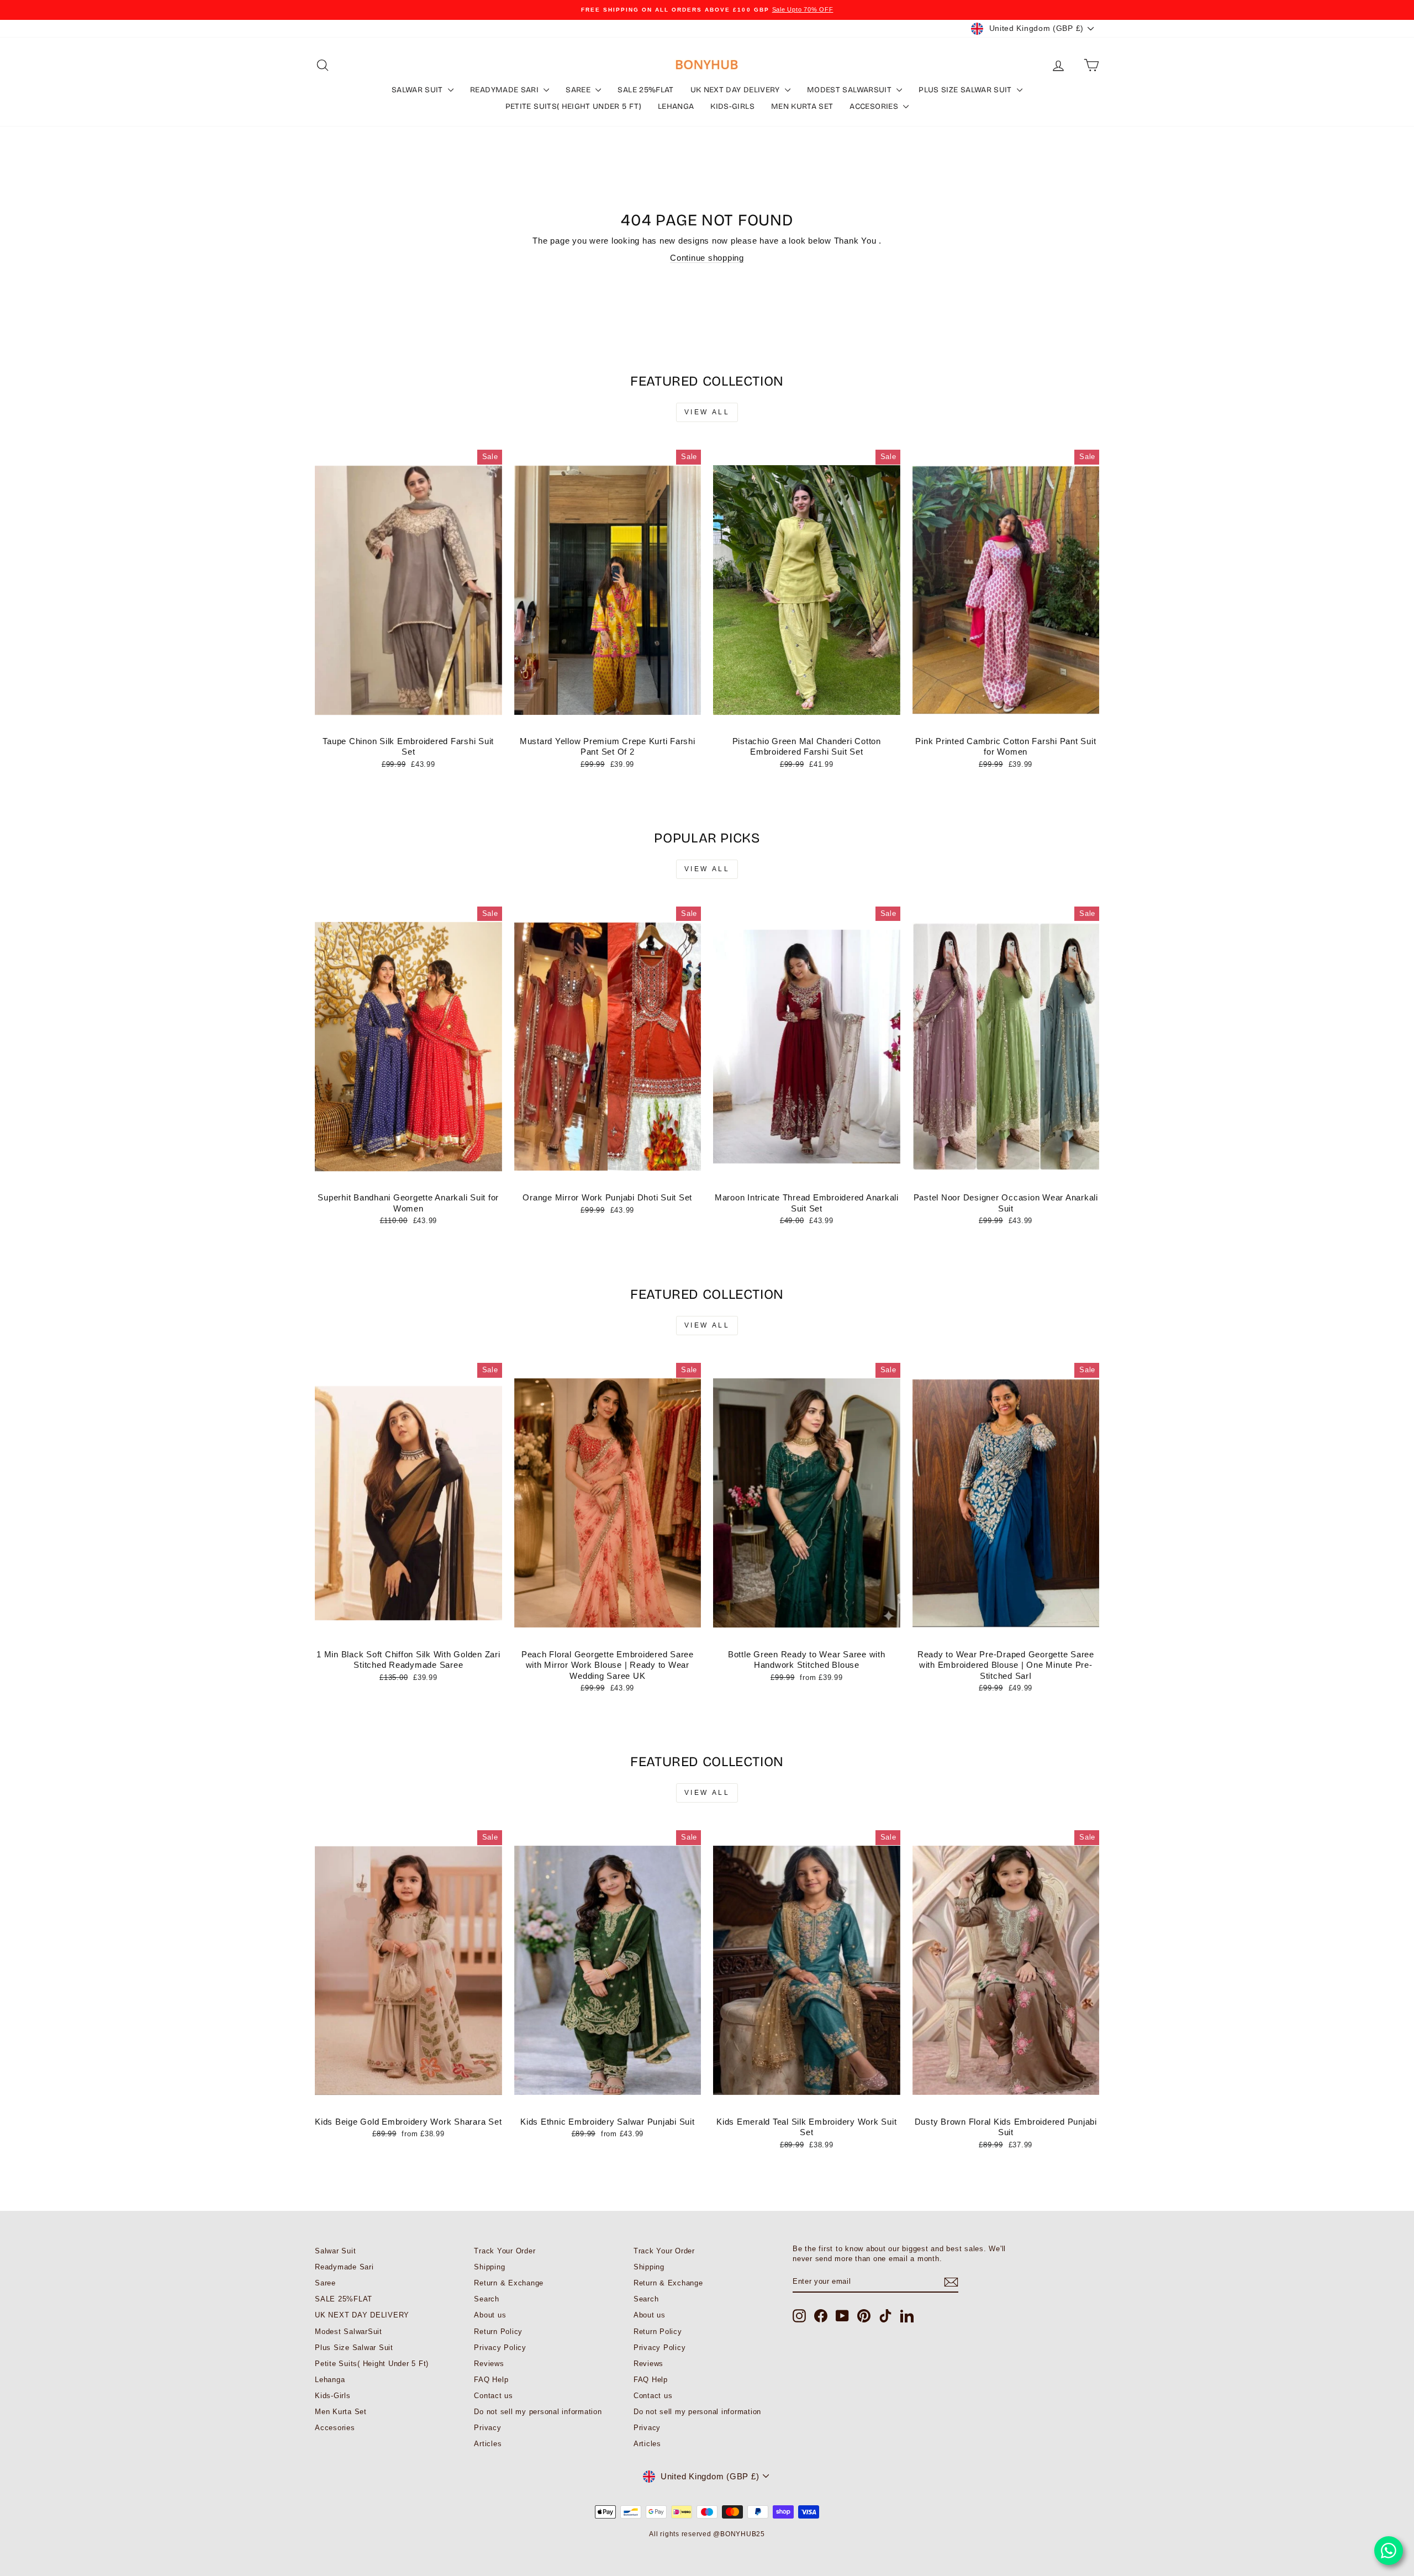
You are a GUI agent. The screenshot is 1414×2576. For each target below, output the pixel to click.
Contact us (494, 2396)
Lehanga (676, 106)
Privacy (487, 2428)
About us (490, 2315)
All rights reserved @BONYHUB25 (707, 2534)
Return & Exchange (509, 2283)
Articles (488, 2444)
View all (707, 412)
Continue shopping (707, 258)
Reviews (489, 2364)
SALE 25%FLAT (645, 90)
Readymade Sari (505, 90)
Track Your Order (505, 2251)
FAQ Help (491, 2380)
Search (487, 2299)
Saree (579, 90)
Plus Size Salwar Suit (966, 90)
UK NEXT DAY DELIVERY (736, 90)
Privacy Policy (500, 2348)
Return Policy (498, 2332)
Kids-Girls (732, 106)
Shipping (489, 2267)
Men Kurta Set (802, 106)
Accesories (875, 106)
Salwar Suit (418, 90)
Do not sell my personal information (538, 2412)
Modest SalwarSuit (850, 90)
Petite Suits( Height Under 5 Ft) (573, 106)
